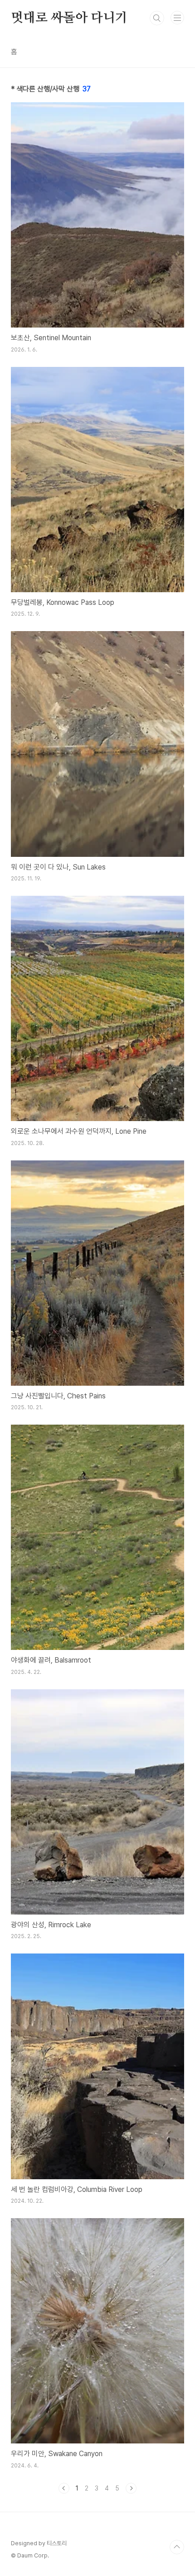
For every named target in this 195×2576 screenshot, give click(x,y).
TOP (177, 2547)
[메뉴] (177, 18)
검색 (157, 18)
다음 (131, 2488)
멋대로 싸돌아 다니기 (69, 18)
